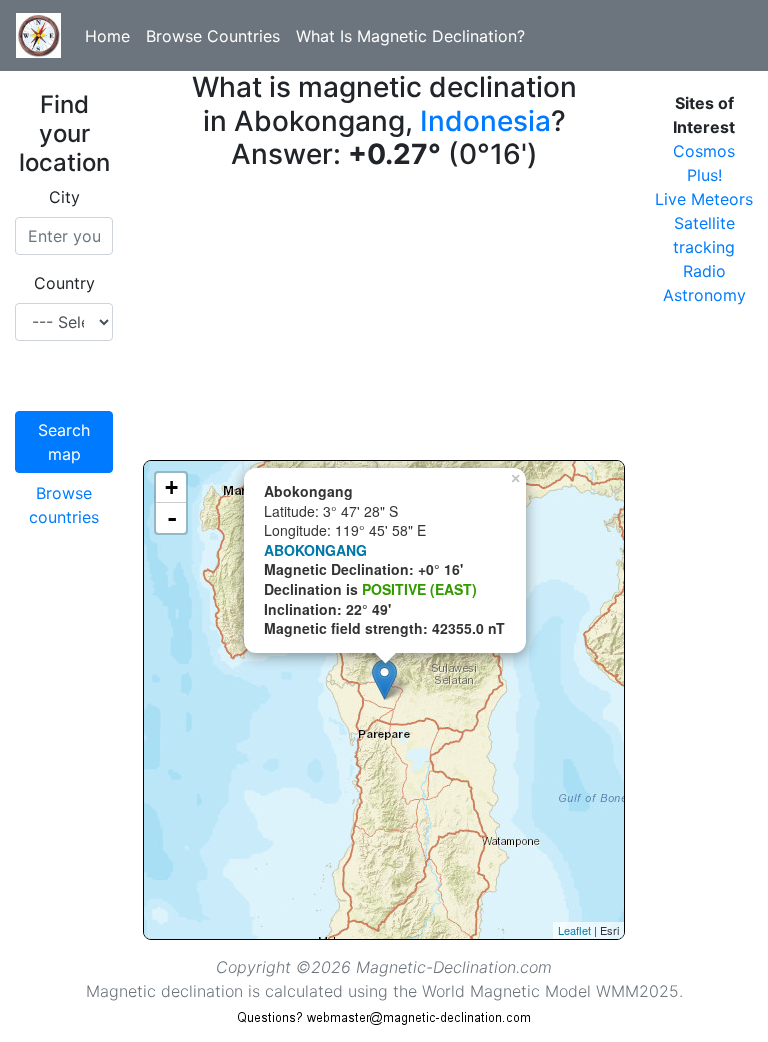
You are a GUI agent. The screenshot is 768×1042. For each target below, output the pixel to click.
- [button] (172, 518)
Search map (64, 442)
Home (107, 36)
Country (64, 283)
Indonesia (485, 121)
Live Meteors (704, 199)
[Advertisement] (384, 320)
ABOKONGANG (315, 550)
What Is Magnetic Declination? (410, 36)
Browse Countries (213, 36)
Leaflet (574, 930)
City (64, 197)
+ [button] (171, 487)
